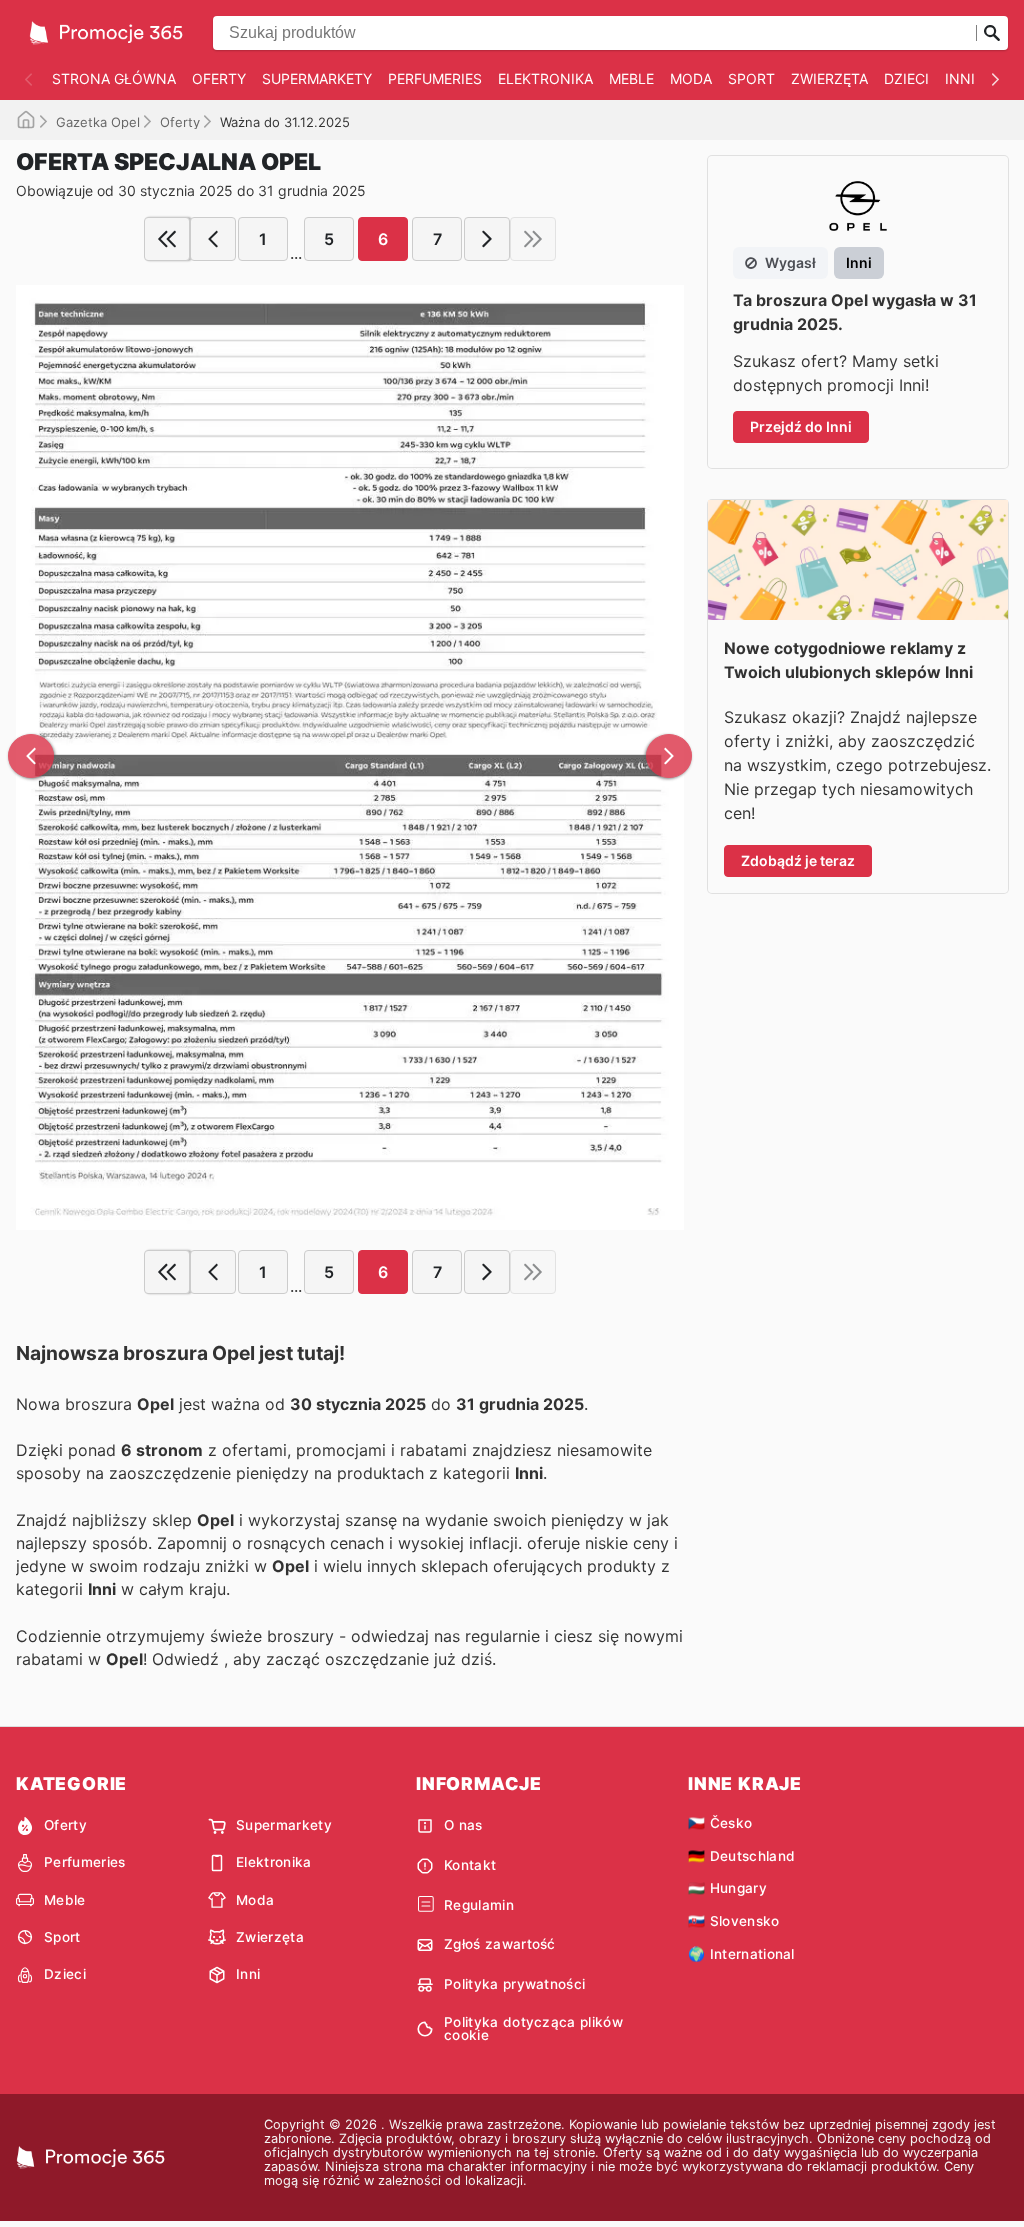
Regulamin (479, 1905)
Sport (751, 78)
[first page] (167, 239)
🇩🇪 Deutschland (741, 1856)
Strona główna (114, 78)
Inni (960, 78)
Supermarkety (317, 78)
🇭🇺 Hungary (727, 1888)
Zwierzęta (829, 78)
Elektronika (545, 78)
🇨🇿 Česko (720, 1823)
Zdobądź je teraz (798, 860)
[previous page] (213, 239)
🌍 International (741, 1954)
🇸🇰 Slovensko (734, 1921)
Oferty (219, 78)
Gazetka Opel (98, 122)
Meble (631, 78)
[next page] (487, 239)
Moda (691, 78)
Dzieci (906, 78)
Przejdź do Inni (801, 426)
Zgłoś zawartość (500, 1944)
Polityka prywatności (514, 1984)
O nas (463, 1825)
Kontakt (470, 1865)
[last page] (533, 239)
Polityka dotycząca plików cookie (533, 2029)
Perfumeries (435, 78)
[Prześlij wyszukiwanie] (992, 33)
